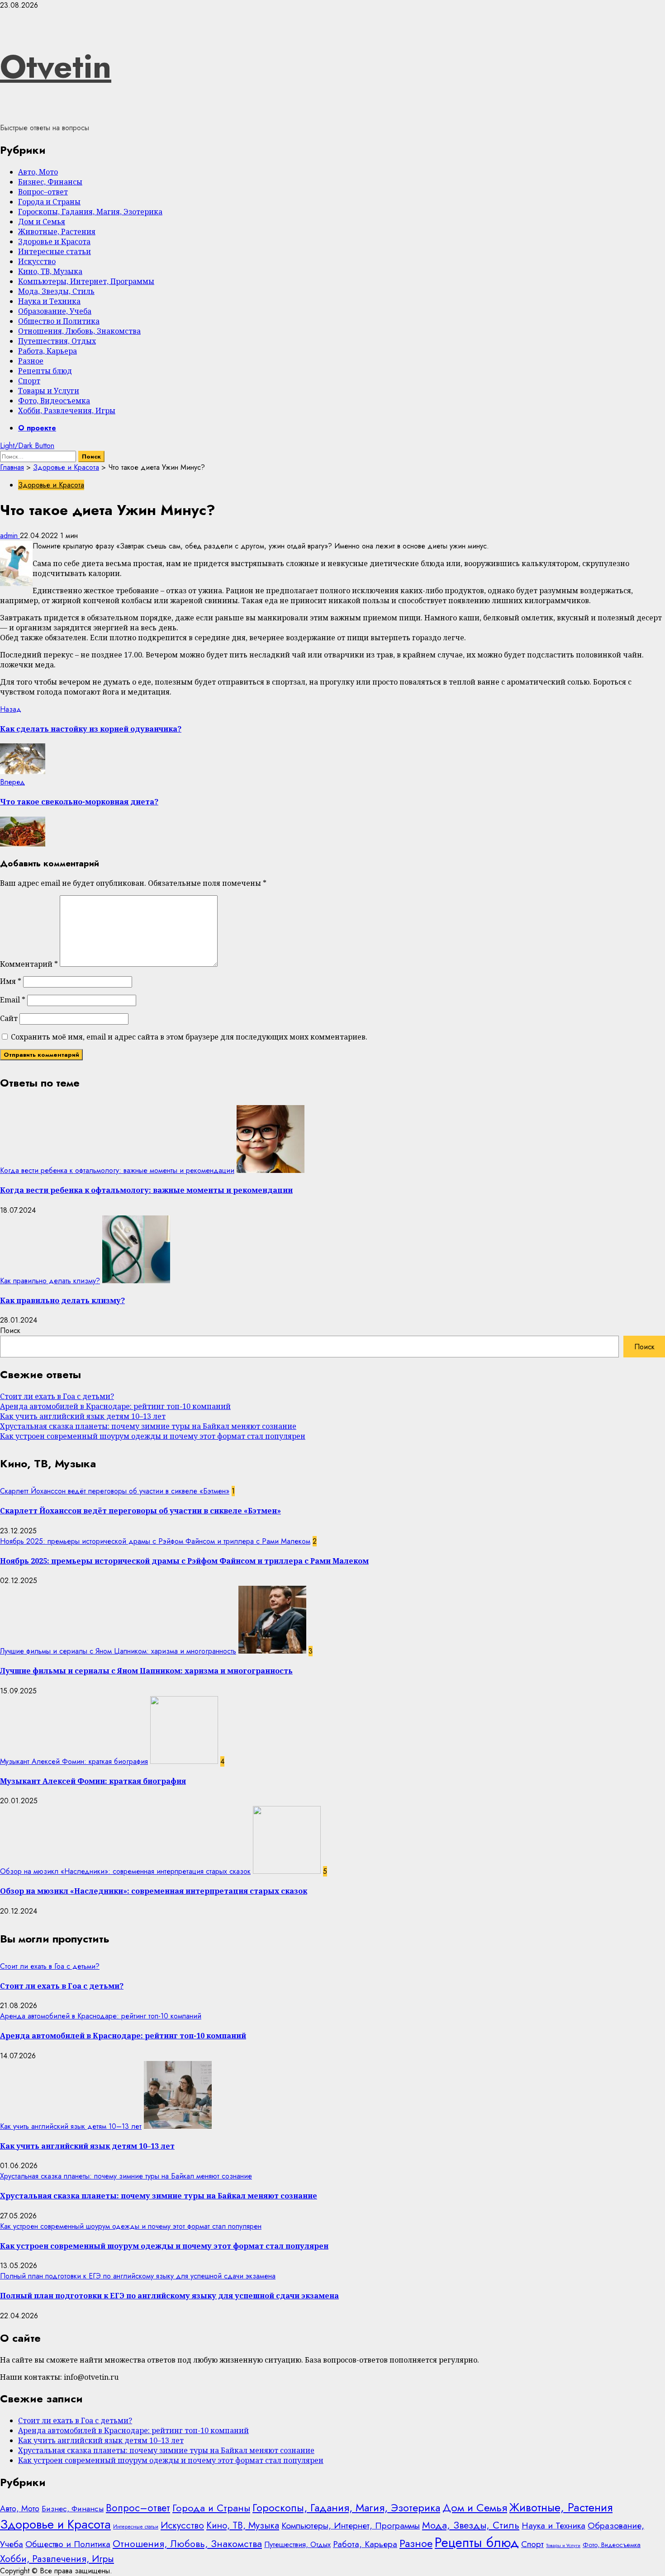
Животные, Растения (57, 232)
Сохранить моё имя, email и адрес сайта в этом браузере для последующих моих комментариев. (189, 1037)
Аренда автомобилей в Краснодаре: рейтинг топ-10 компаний (115, 1406)
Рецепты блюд (45, 371)
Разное (31, 361)
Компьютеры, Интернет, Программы (86, 281)
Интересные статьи (55, 251)
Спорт (29, 381)
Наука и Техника (49, 301)
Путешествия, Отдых (57, 341)
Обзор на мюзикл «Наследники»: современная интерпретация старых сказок (125, 1871)
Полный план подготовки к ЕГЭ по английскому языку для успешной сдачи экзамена (138, 2276)
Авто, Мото (38, 172)
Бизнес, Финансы (50, 182)
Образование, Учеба (55, 311)
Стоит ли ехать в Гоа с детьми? (57, 1396)
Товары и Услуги (49, 391)
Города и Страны (49, 202)
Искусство (37, 261)
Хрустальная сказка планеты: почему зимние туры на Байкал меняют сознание (148, 1426)
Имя (11, 981)
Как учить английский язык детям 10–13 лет (83, 1416)
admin (10, 536)
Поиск (10, 1331)
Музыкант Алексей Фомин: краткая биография (74, 1761)
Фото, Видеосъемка (54, 401)
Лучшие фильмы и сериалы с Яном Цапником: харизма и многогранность (118, 1651)
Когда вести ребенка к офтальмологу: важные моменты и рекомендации (117, 1170)
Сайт (9, 1018)
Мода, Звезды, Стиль (56, 291)
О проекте (37, 428)
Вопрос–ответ (43, 192)
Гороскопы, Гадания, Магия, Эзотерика (90, 212)
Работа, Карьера (47, 351)
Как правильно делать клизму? (50, 1281)
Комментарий (29, 964)
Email (13, 1000)
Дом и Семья (42, 222)
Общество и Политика (59, 321)
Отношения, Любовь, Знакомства (79, 331)
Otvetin (56, 66)
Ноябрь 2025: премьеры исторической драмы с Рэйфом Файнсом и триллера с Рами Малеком (155, 1541)
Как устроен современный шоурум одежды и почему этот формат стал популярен (153, 1436)
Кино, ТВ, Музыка (50, 271)
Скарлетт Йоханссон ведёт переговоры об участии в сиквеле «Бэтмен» (115, 1491)
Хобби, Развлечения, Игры (67, 411)
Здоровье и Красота (54, 241)
